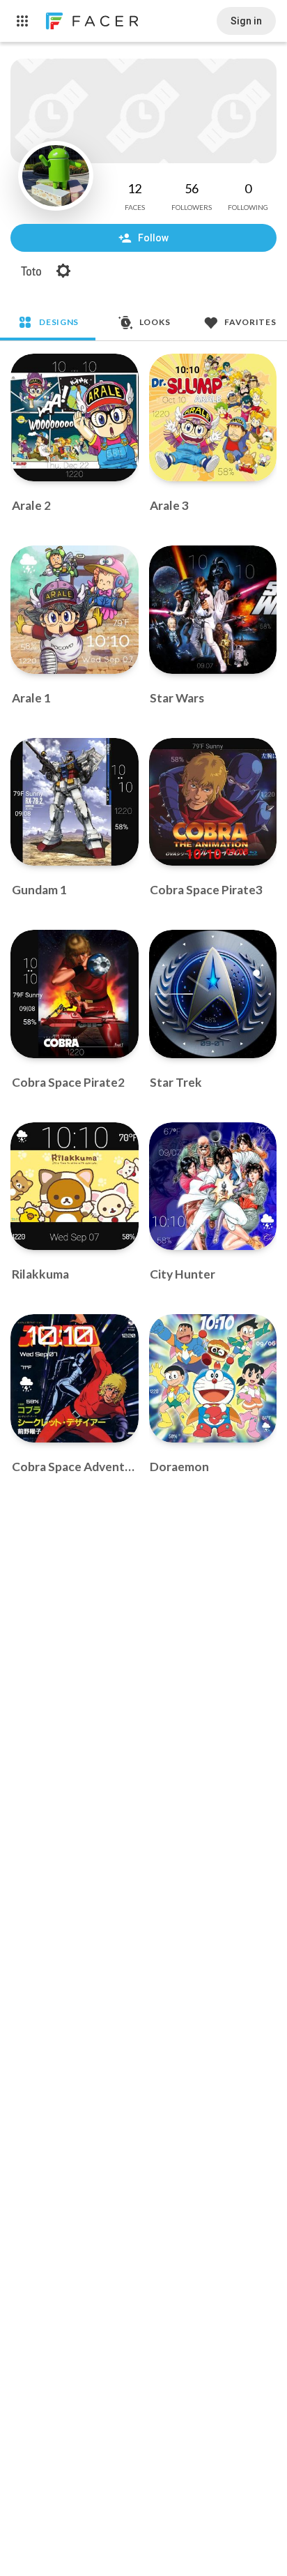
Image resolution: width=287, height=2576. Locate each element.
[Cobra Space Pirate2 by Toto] (75, 994)
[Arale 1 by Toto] (75, 610)
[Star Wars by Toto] (213, 610)
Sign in (246, 21)
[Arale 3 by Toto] (213, 418)
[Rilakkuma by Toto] (75, 1187)
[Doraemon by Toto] (213, 1378)
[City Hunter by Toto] (213, 1187)
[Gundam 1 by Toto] (75, 802)
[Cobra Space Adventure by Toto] (75, 1378)
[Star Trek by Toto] (213, 994)
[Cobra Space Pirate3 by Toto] (213, 802)
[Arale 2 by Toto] (75, 418)
